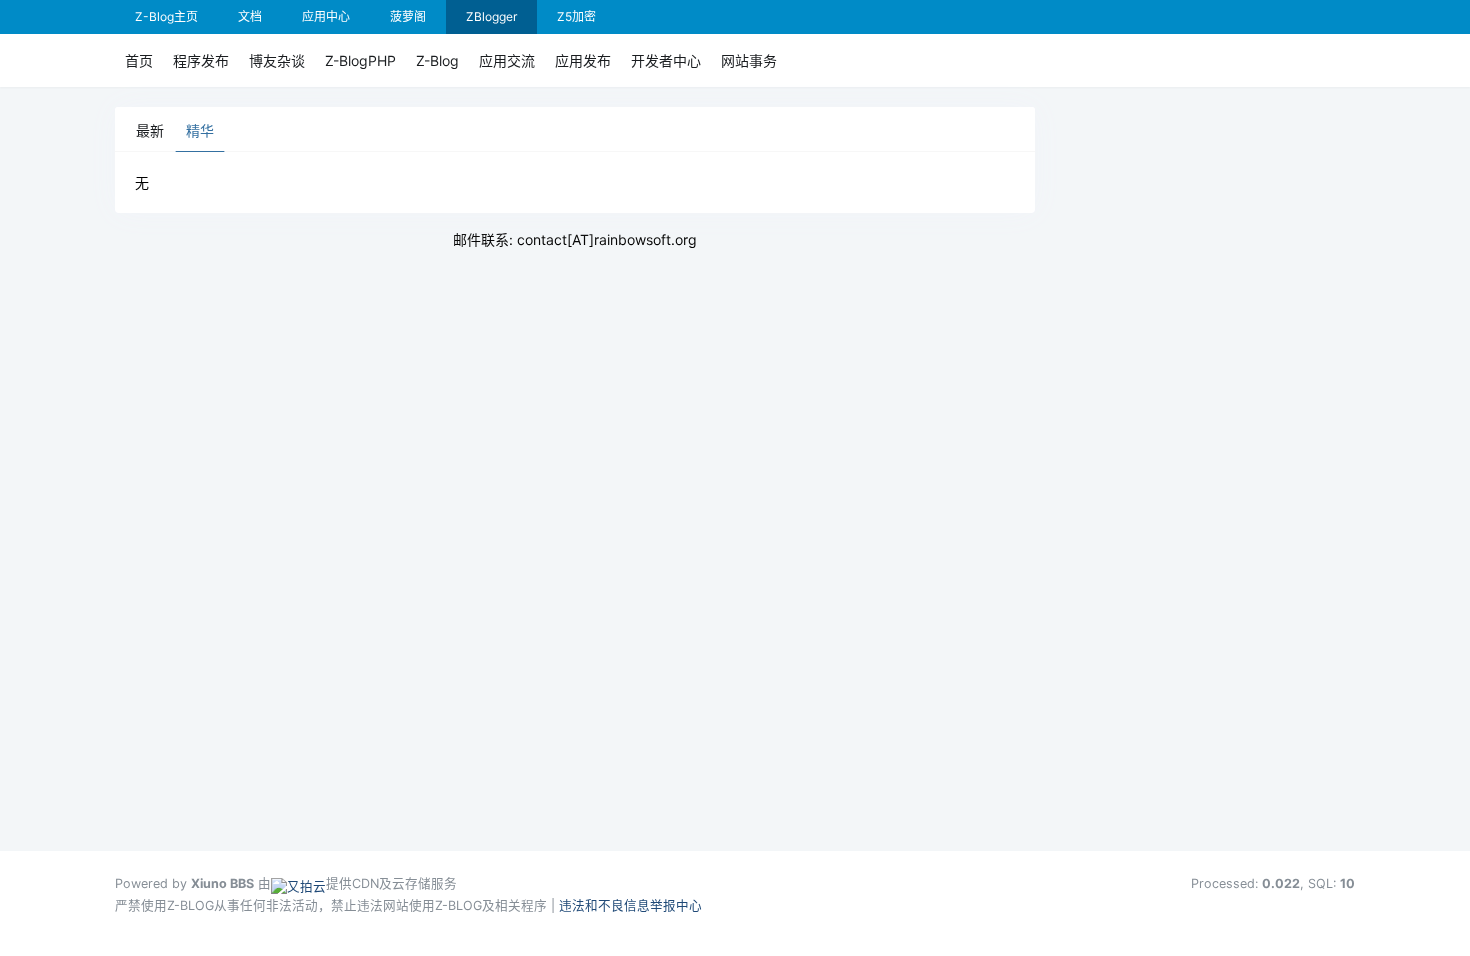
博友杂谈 (277, 60)
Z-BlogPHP (360, 60)
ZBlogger (491, 16)
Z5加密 (576, 16)
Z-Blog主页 (166, 16)
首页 (139, 60)
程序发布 (201, 60)
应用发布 (583, 60)
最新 (150, 130)
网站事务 (749, 60)
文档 (250, 16)
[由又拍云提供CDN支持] (298, 883)
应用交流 (507, 60)
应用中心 (326, 16)
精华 (200, 130)
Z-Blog (437, 60)
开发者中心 (666, 60)
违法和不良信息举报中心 (630, 905)
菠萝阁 (408, 16)
